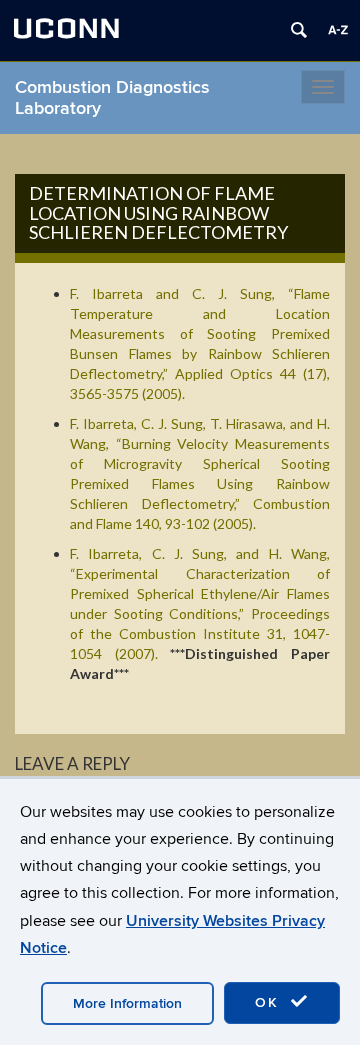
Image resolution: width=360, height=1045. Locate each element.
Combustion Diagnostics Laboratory (112, 98)
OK (270, 1002)
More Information (127, 1003)
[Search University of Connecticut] (299, 30)
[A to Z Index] (338, 30)
